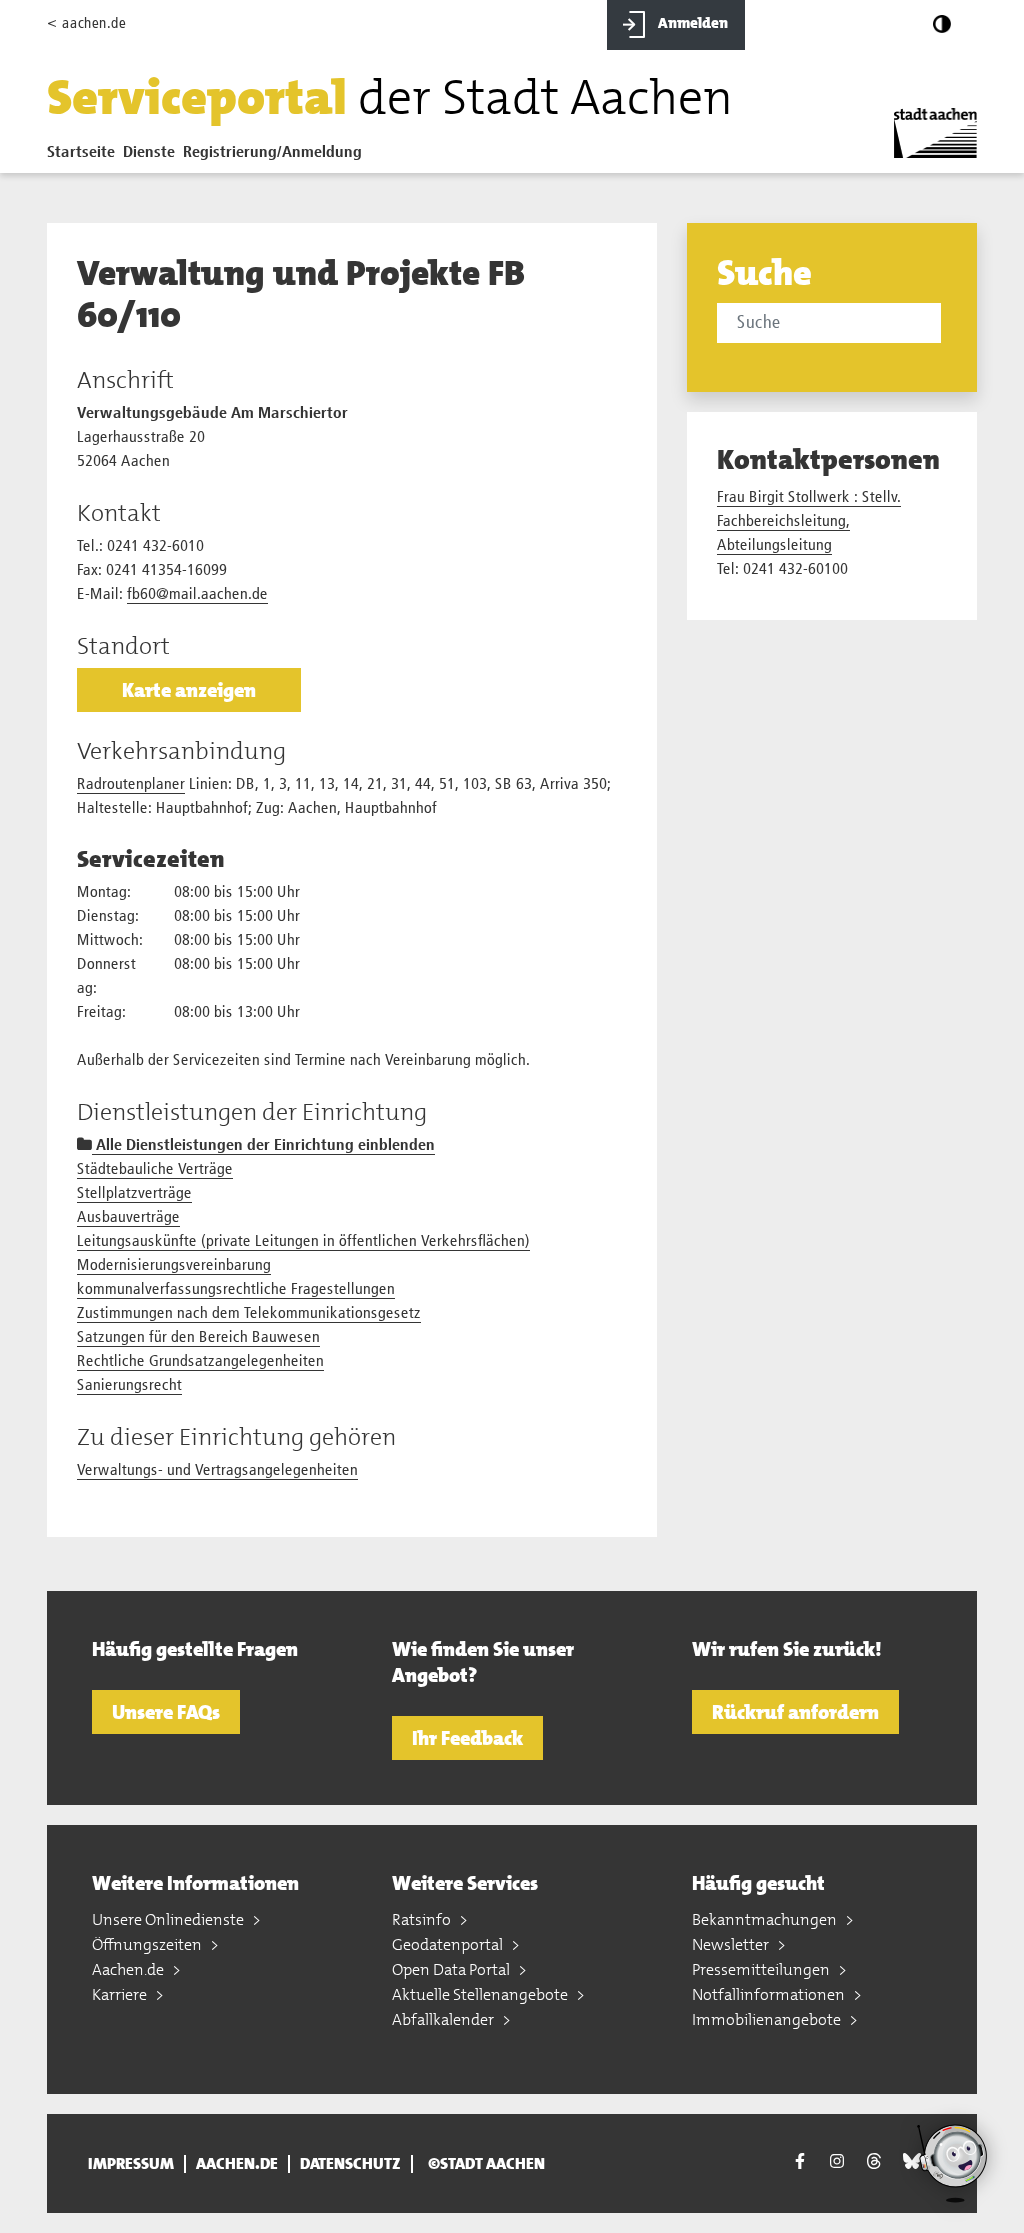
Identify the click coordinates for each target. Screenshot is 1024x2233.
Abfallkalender (444, 2019)
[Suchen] (944, 325)
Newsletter (732, 1944)
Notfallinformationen (770, 1994)
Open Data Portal (452, 1969)
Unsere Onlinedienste (169, 1919)
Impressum (131, 2164)
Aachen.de (129, 1969)
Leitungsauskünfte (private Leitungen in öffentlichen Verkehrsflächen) (303, 1242)
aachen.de (237, 2164)
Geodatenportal (449, 1944)
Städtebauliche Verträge (155, 1170)
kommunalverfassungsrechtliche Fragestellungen (236, 1290)
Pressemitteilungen (762, 1969)
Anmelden (691, 23)
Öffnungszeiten (148, 1944)
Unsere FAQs (166, 1712)
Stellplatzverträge (134, 1194)
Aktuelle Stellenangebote (481, 1994)
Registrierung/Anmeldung (272, 153)
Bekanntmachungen (766, 1919)
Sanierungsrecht (129, 1386)
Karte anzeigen (189, 690)
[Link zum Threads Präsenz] (874, 2161)
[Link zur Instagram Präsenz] (837, 2161)
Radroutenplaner (131, 785)
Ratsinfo (423, 1919)
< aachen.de (86, 23)
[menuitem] (85, 157)
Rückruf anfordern (795, 1712)
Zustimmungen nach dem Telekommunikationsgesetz (249, 1314)
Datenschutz (350, 2164)
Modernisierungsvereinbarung (174, 1266)
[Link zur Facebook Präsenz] (800, 2163)
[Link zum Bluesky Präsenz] (912, 2161)
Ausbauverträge (128, 1218)
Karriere (121, 1994)
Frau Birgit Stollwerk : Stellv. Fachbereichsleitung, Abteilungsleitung (809, 522)
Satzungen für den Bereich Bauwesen (198, 1338)
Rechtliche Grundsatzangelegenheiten (200, 1362)
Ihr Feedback (467, 1738)
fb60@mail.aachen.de (197, 595)
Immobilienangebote (768, 2019)
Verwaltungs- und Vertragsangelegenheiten (217, 1471)
